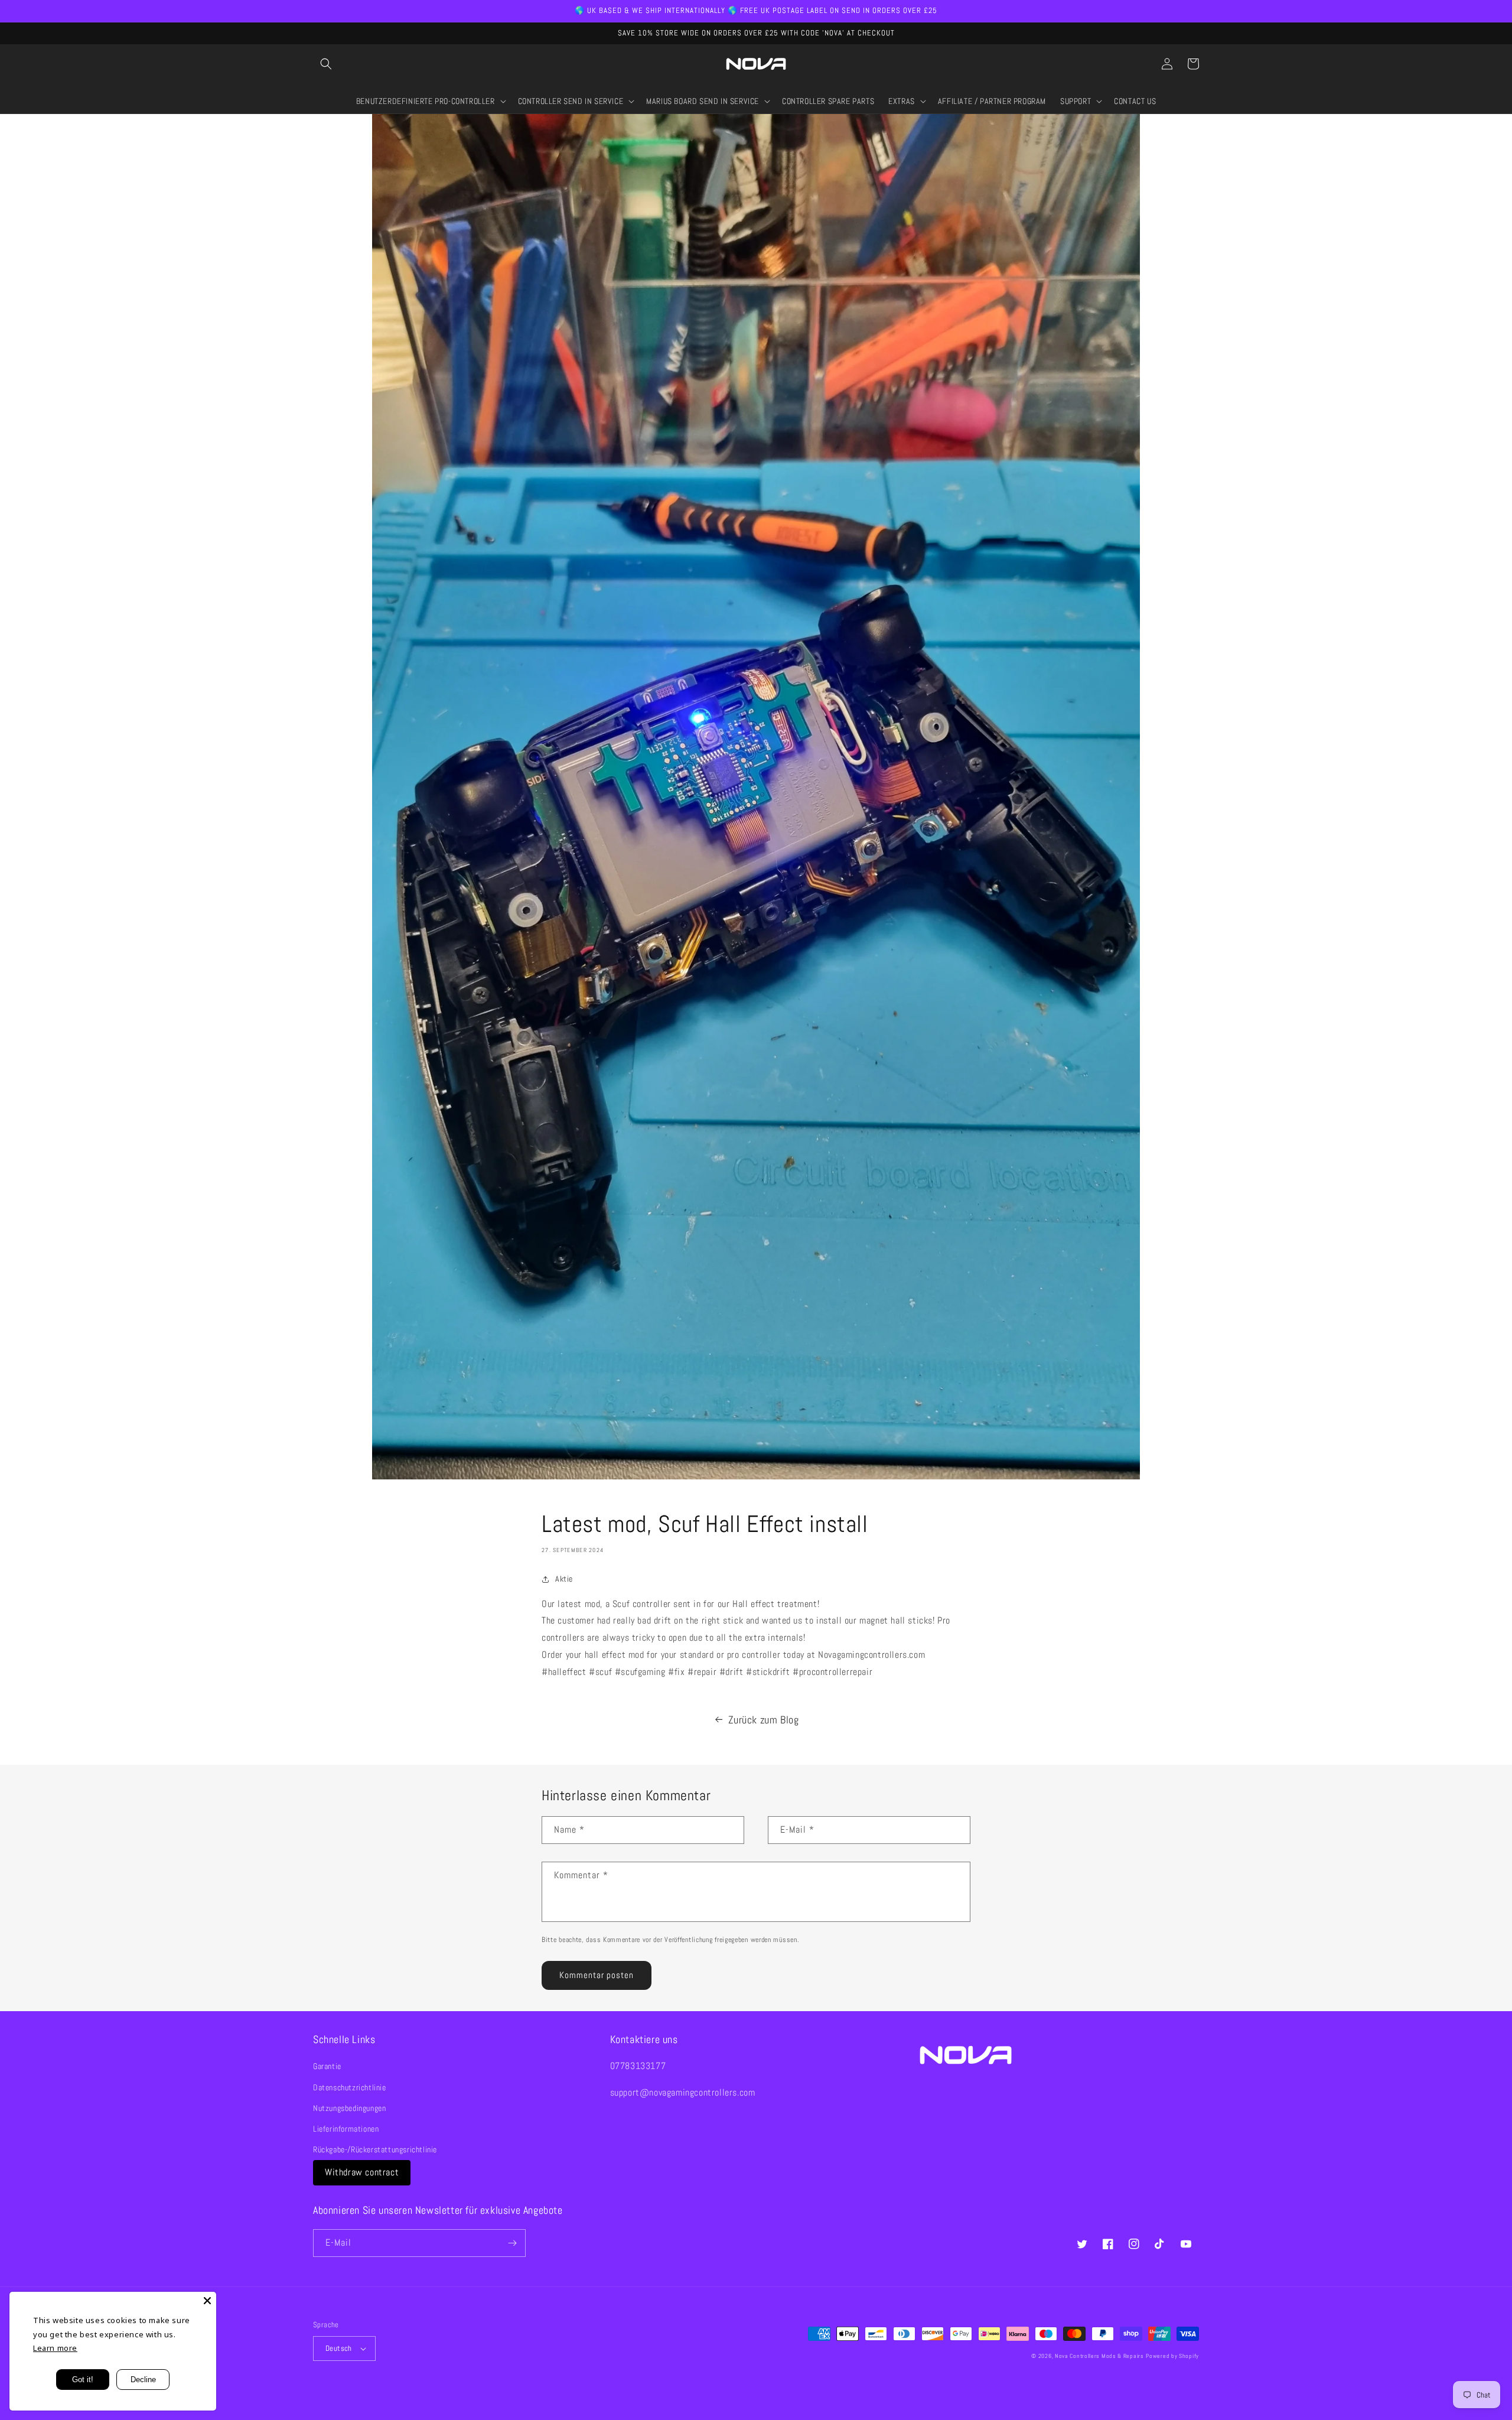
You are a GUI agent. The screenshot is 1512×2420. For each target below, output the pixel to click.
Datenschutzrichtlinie (350, 2087)
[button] (326, 64)
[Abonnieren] (512, 2243)
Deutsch (339, 2348)
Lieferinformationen (346, 2129)
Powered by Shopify (1172, 2356)
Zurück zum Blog (764, 1720)
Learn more (55, 2348)
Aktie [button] (564, 1579)
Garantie (327, 2066)
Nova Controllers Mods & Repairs (1099, 2356)
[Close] (207, 2301)
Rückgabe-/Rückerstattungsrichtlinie (375, 2149)
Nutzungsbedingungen (349, 2108)
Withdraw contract (362, 2172)
